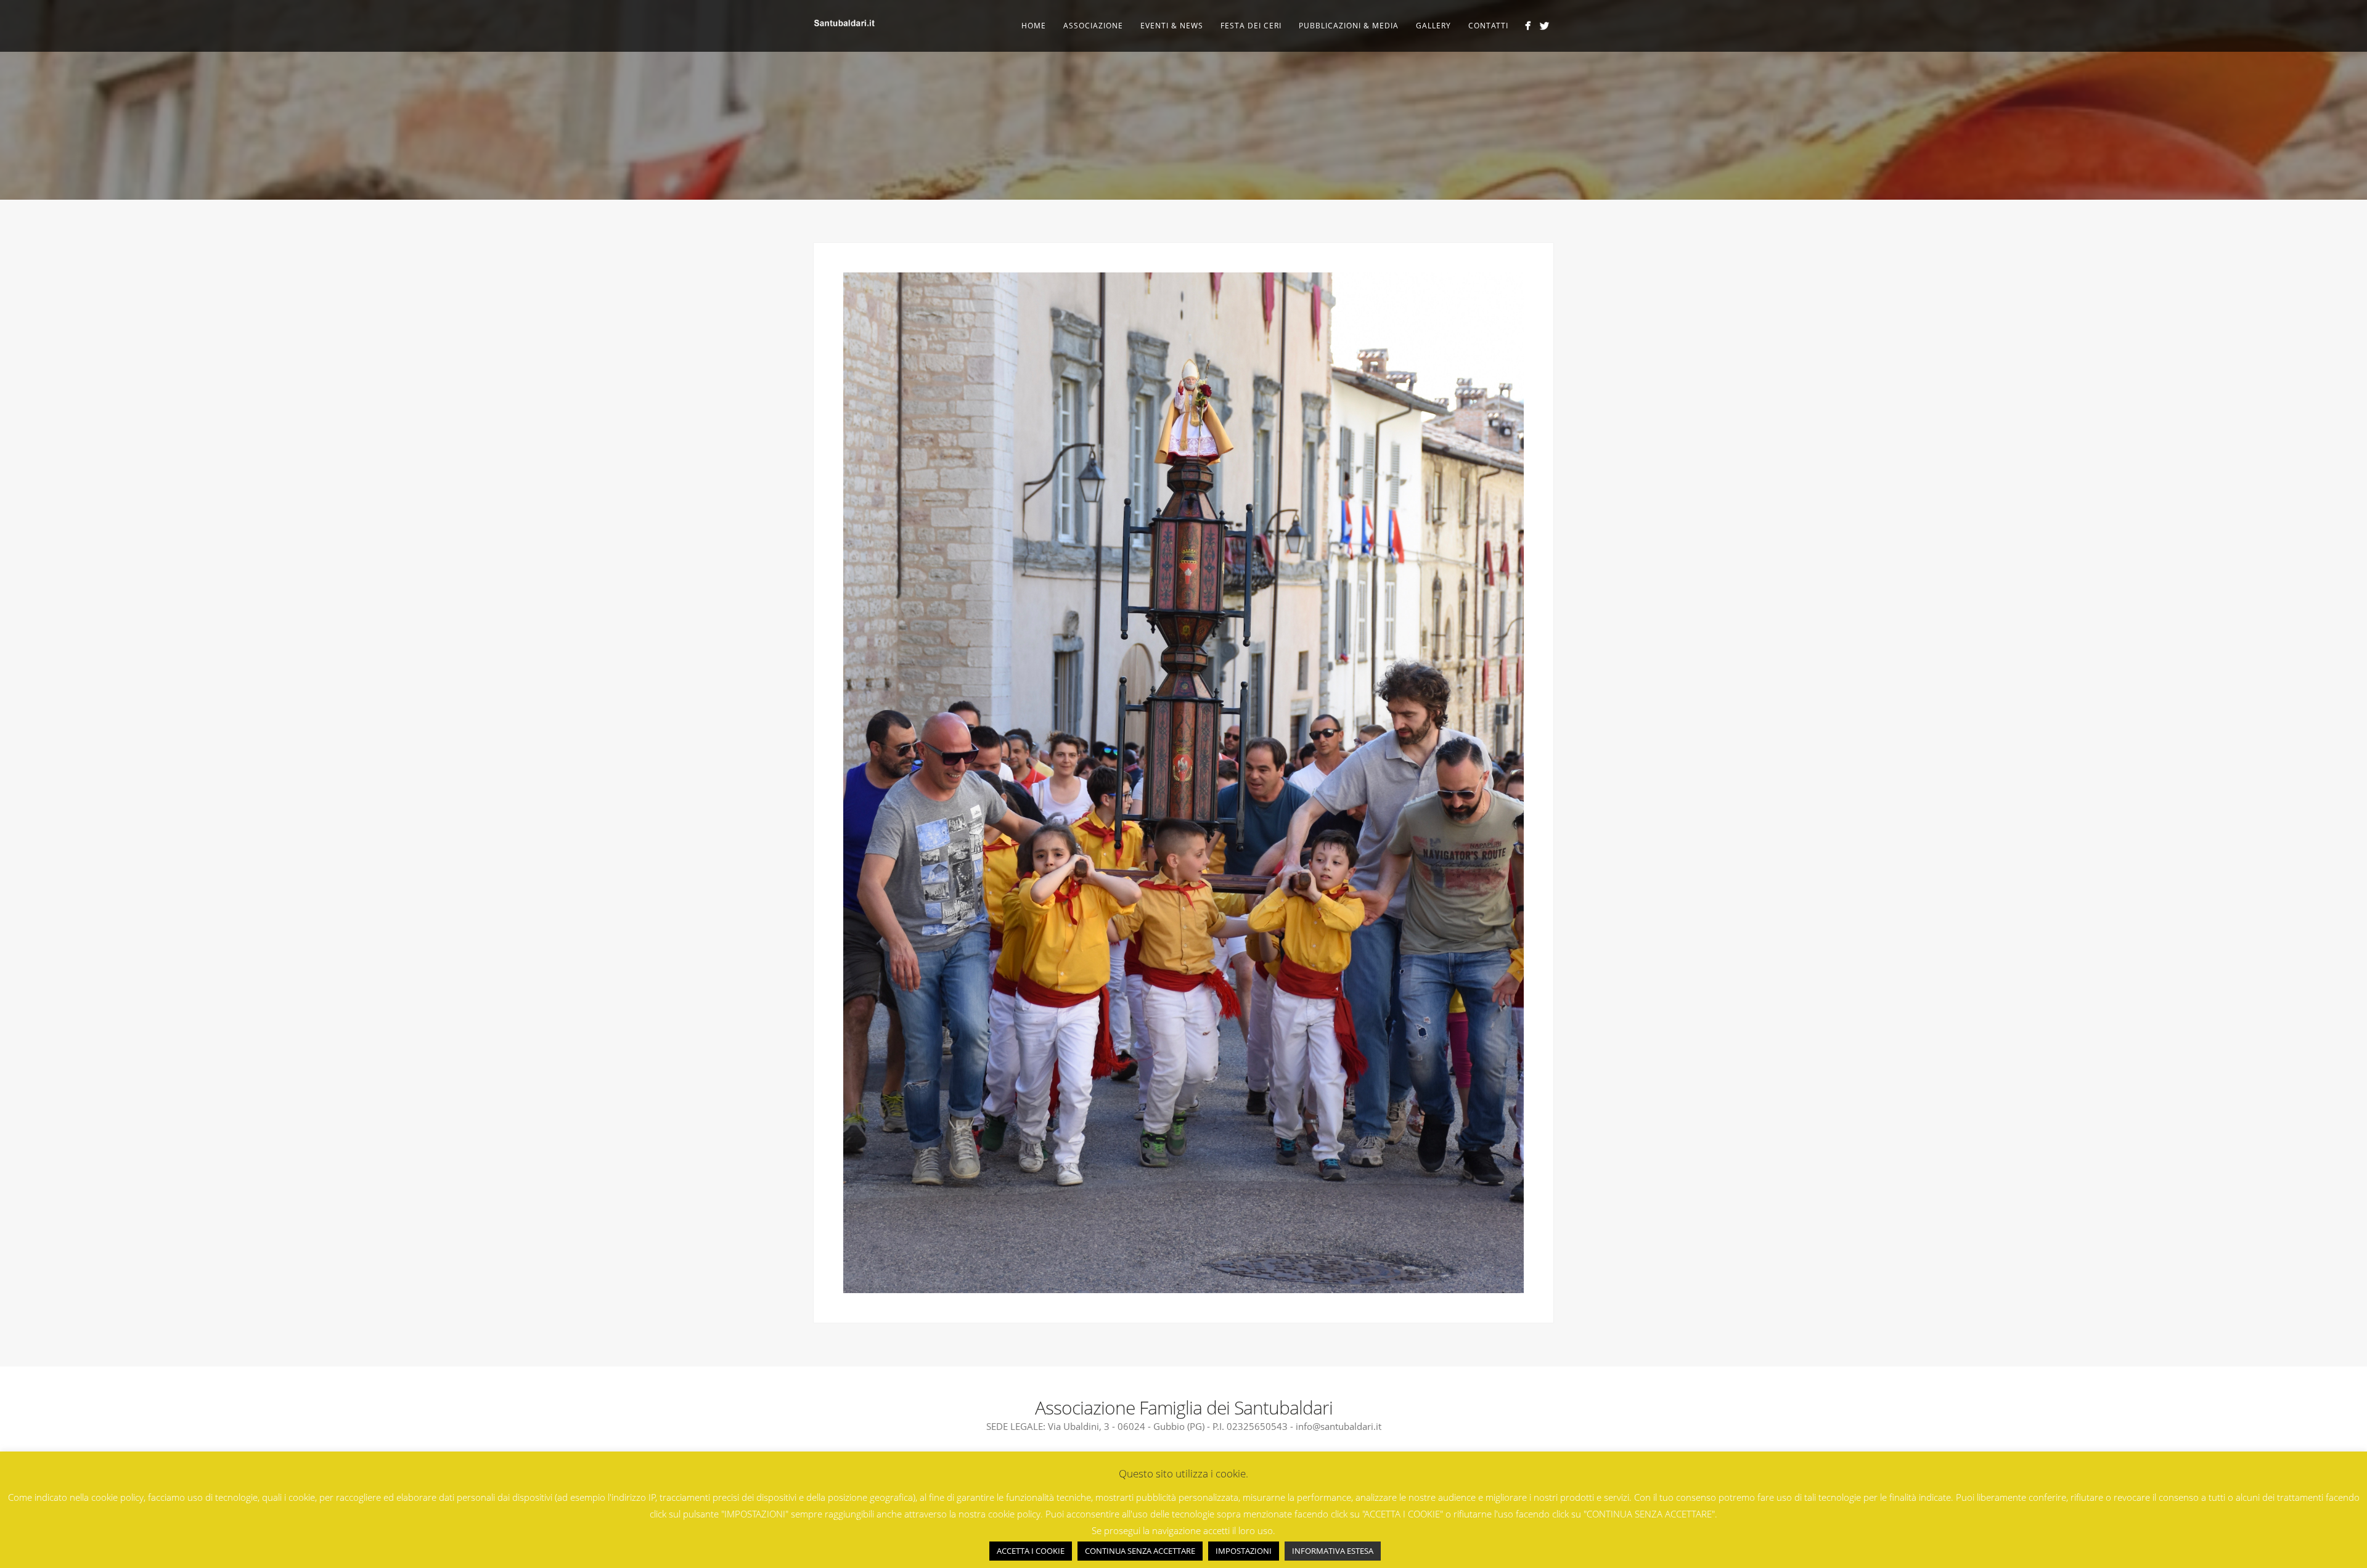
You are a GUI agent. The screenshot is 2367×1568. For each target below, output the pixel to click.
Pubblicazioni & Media (1349, 26)
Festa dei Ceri (1251, 26)
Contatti (1488, 26)
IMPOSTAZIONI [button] (1244, 1551)
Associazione (1093, 26)
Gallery (1433, 26)
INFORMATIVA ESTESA (1333, 1551)
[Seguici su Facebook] (1528, 26)
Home (1034, 26)
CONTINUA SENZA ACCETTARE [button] (1140, 1551)
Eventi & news (1172, 26)
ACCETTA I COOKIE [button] (1031, 1551)
